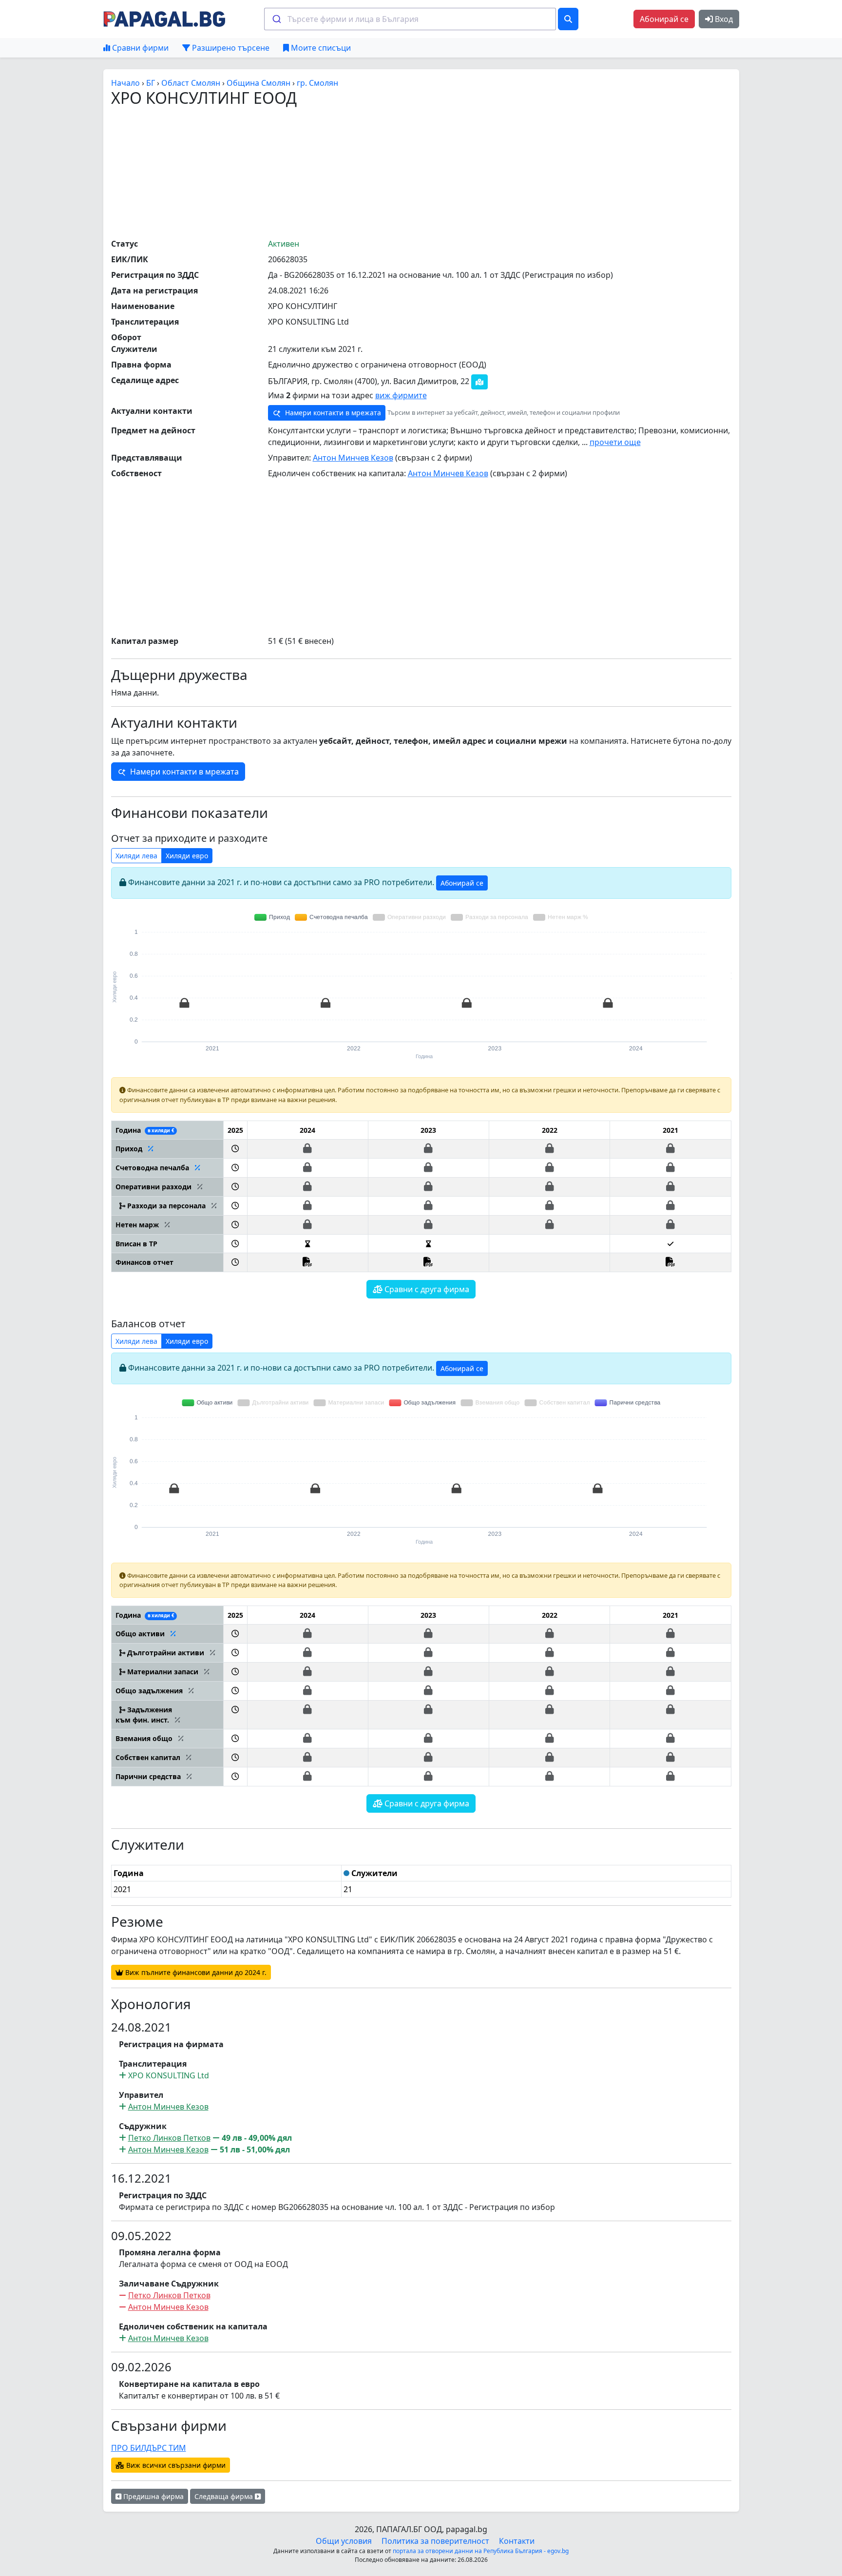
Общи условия (344, 2541)
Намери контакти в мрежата (332, 413)
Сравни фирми (139, 48)
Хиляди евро (187, 856)
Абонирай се (664, 19)
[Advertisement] (421, 172)
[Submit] (276, 19)
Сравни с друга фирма (426, 1289)
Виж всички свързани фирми (175, 2465)
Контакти (517, 2541)
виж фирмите (401, 395)
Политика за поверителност (435, 2541)
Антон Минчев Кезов (353, 458)
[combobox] (410, 19)
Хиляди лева (136, 856)
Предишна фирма (153, 2496)
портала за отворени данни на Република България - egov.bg (481, 2551)
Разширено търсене (230, 48)
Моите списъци (320, 48)
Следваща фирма (225, 2496)
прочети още (615, 442)
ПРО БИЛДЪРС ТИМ (149, 2448)
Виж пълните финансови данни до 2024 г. (195, 1972)
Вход (723, 19)
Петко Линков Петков (169, 2138)
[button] (235, 1149)
